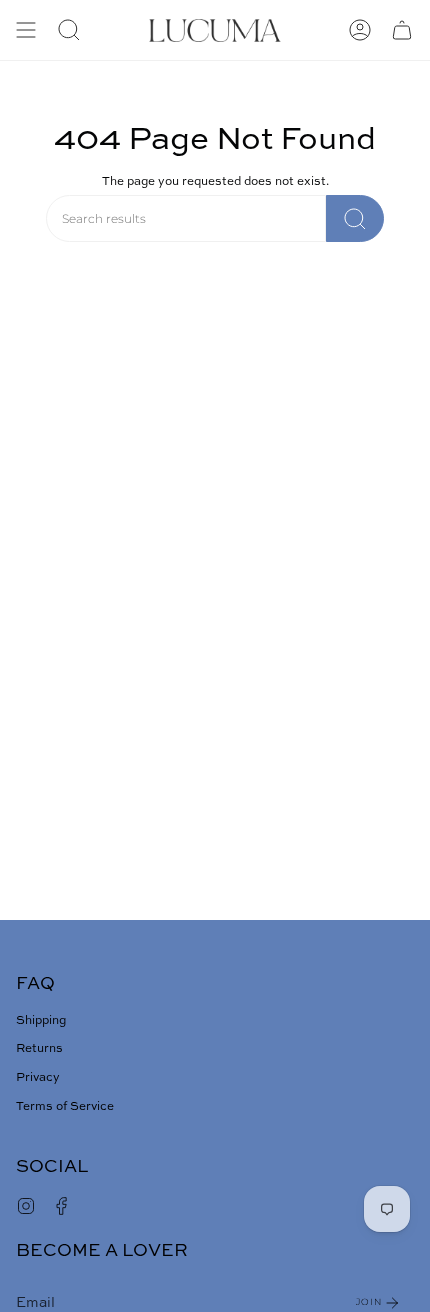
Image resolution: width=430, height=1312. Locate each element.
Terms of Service (65, 1107)
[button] (69, 30)
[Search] (355, 218)
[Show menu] (26, 30)
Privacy (38, 1078)
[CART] (402, 30)
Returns (39, 1049)
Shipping (41, 1021)
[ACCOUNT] (360, 30)
